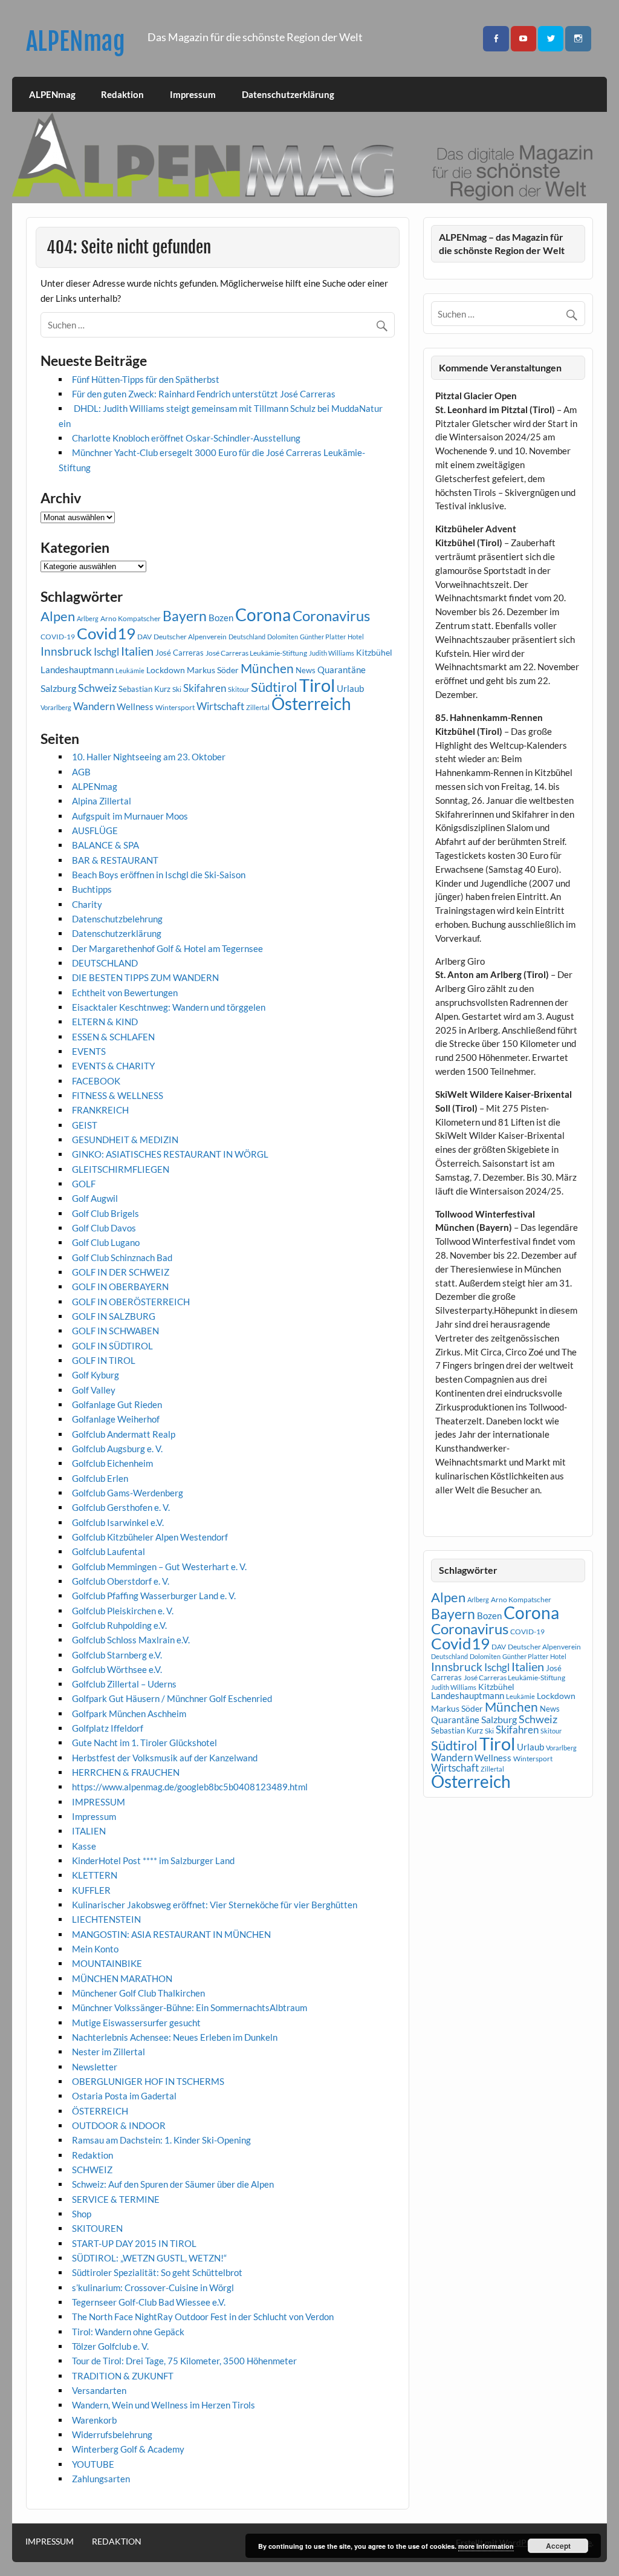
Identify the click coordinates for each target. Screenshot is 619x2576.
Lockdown (166, 670)
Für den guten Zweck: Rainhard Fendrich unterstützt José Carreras (204, 394)
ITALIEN (89, 1831)
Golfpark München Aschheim (129, 1714)
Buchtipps (92, 889)
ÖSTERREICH (100, 2111)
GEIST (85, 1125)
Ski (177, 689)
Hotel (356, 637)
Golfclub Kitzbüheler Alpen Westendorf (150, 1537)
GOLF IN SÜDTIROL (112, 1346)
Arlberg (88, 618)
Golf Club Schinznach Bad (122, 1257)
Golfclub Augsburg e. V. (117, 1449)
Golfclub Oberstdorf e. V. (121, 1581)
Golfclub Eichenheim (112, 1463)
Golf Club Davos (104, 1228)
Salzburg (58, 688)
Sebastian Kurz (144, 689)
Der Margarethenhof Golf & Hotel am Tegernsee (167, 948)
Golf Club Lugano (106, 1242)
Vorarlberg (56, 707)
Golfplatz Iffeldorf (108, 1728)
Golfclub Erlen (100, 1478)
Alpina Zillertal (102, 801)
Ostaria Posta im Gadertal (124, 2096)
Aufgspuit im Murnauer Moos (130, 816)
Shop (82, 2214)
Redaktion (122, 94)
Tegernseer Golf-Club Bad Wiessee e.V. (149, 2302)
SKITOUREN (97, 2228)
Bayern (185, 616)
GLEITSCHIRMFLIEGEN (121, 1169)
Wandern (94, 706)
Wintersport (175, 707)
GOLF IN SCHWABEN (115, 1331)
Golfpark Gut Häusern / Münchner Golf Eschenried (172, 1698)
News (306, 670)
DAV (144, 637)
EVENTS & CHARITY (113, 1066)
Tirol (317, 685)
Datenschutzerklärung (288, 94)
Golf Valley (94, 1390)
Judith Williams (332, 653)
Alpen (58, 616)
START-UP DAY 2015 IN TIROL (134, 2243)
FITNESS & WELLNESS (118, 1095)
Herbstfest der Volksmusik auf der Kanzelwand (165, 1758)
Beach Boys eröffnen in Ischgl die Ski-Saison (159, 875)
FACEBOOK (96, 1081)
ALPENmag (76, 41)
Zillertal (258, 707)
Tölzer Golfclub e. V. (110, 2346)
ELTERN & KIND (105, 1022)
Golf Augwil (95, 1198)
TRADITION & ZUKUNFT (123, 2376)
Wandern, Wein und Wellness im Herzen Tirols (164, 2405)
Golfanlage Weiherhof (116, 1419)
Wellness (135, 706)
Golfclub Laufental (109, 1551)
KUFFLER (91, 1890)
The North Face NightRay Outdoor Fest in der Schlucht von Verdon (203, 2317)
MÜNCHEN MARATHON (122, 1978)
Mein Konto (95, 1949)
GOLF (84, 1184)
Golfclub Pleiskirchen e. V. (123, 1611)
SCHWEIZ (92, 2170)
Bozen (221, 618)
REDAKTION (117, 2542)
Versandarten (99, 2390)
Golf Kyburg (96, 1375)
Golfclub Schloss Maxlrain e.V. (131, 1640)
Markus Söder (213, 670)
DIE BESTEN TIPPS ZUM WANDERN (145, 977)
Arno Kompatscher (131, 618)
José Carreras (180, 653)
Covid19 (106, 633)
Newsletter (95, 2067)
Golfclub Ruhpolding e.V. (119, 1625)
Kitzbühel (374, 653)
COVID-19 (58, 637)
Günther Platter (323, 637)
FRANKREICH (100, 1110)
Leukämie (130, 670)
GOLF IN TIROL (104, 1360)
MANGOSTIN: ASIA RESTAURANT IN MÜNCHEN (171, 1934)
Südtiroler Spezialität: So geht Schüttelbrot (157, 2272)
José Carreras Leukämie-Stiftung (256, 653)
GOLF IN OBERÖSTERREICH (131, 1302)
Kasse (84, 1846)
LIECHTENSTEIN (106, 1919)
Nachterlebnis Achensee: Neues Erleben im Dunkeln (175, 2037)
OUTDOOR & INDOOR (119, 2125)
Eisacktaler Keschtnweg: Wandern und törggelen (169, 1007)
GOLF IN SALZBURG (114, 1316)
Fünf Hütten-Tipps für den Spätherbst (146, 379)
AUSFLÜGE (95, 830)
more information (486, 2546)
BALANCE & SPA (105, 845)
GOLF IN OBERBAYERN (120, 1286)
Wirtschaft (220, 706)
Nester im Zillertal (109, 2052)
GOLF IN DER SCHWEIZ (121, 1272)
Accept (558, 2546)
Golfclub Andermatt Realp (124, 1434)
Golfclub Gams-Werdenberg (128, 1493)
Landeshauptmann (77, 670)
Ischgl (106, 652)
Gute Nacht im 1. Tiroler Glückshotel (144, 1743)
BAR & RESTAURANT (115, 860)
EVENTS (89, 1051)
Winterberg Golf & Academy (128, 2449)
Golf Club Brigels (105, 1213)
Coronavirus (331, 615)
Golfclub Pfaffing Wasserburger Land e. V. (154, 1596)
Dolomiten (283, 637)
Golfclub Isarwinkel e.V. (118, 1522)
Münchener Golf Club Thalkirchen (138, 1993)
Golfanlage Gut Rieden (117, 1404)
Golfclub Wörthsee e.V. (117, 1669)
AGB (81, 772)
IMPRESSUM (99, 1802)
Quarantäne (342, 670)
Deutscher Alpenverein (190, 637)
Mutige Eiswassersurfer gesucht (136, 2023)
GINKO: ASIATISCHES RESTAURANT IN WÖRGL (170, 1154)
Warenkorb (94, 2420)
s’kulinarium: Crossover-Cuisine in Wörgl (153, 2287)
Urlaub (350, 688)
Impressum (193, 94)
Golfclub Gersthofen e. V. (121, 1507)
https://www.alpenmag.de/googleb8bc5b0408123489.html (190, 1787)
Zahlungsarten (101, 2479)
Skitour (238, 689)
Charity (87, 904)
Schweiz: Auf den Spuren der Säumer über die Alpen (173, 2184)
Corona (263, 615)
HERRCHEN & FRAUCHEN (126, 1772)
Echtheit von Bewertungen (125, 993)
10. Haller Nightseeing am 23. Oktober (149, 757)
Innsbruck (66, 651)
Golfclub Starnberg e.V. (117, 1655)
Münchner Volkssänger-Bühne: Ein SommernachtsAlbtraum (190, 2007)
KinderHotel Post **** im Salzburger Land (153, 1860)
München (267, 668)
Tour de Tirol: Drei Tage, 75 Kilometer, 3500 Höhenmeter (184, 2361)
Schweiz (97, 688)
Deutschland (247, 637)
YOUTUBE (93, 2464)
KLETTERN (95, 1875)
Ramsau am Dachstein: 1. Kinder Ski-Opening (161, 2140)
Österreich (311, 704)
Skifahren (205, 688)
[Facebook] (496, 39)
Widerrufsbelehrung (112, 2434)
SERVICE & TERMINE (116, 2199)
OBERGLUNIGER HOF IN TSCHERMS (148, 2081)
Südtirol (274, 687)
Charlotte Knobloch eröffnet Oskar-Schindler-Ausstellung (186, 438)
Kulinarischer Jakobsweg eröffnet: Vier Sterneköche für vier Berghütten (215, 1905)
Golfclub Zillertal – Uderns (124, 1684)
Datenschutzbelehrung (117, 919)
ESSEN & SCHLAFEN (113, 1037)
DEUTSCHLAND (105, 963)
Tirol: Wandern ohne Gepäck (128, 2332)
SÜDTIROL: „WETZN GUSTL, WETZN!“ (149, 2258)
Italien (137, 651)
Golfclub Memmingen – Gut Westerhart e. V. (159, 1567)
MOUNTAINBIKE (107, 1963)
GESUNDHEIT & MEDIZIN (125, 1140)
